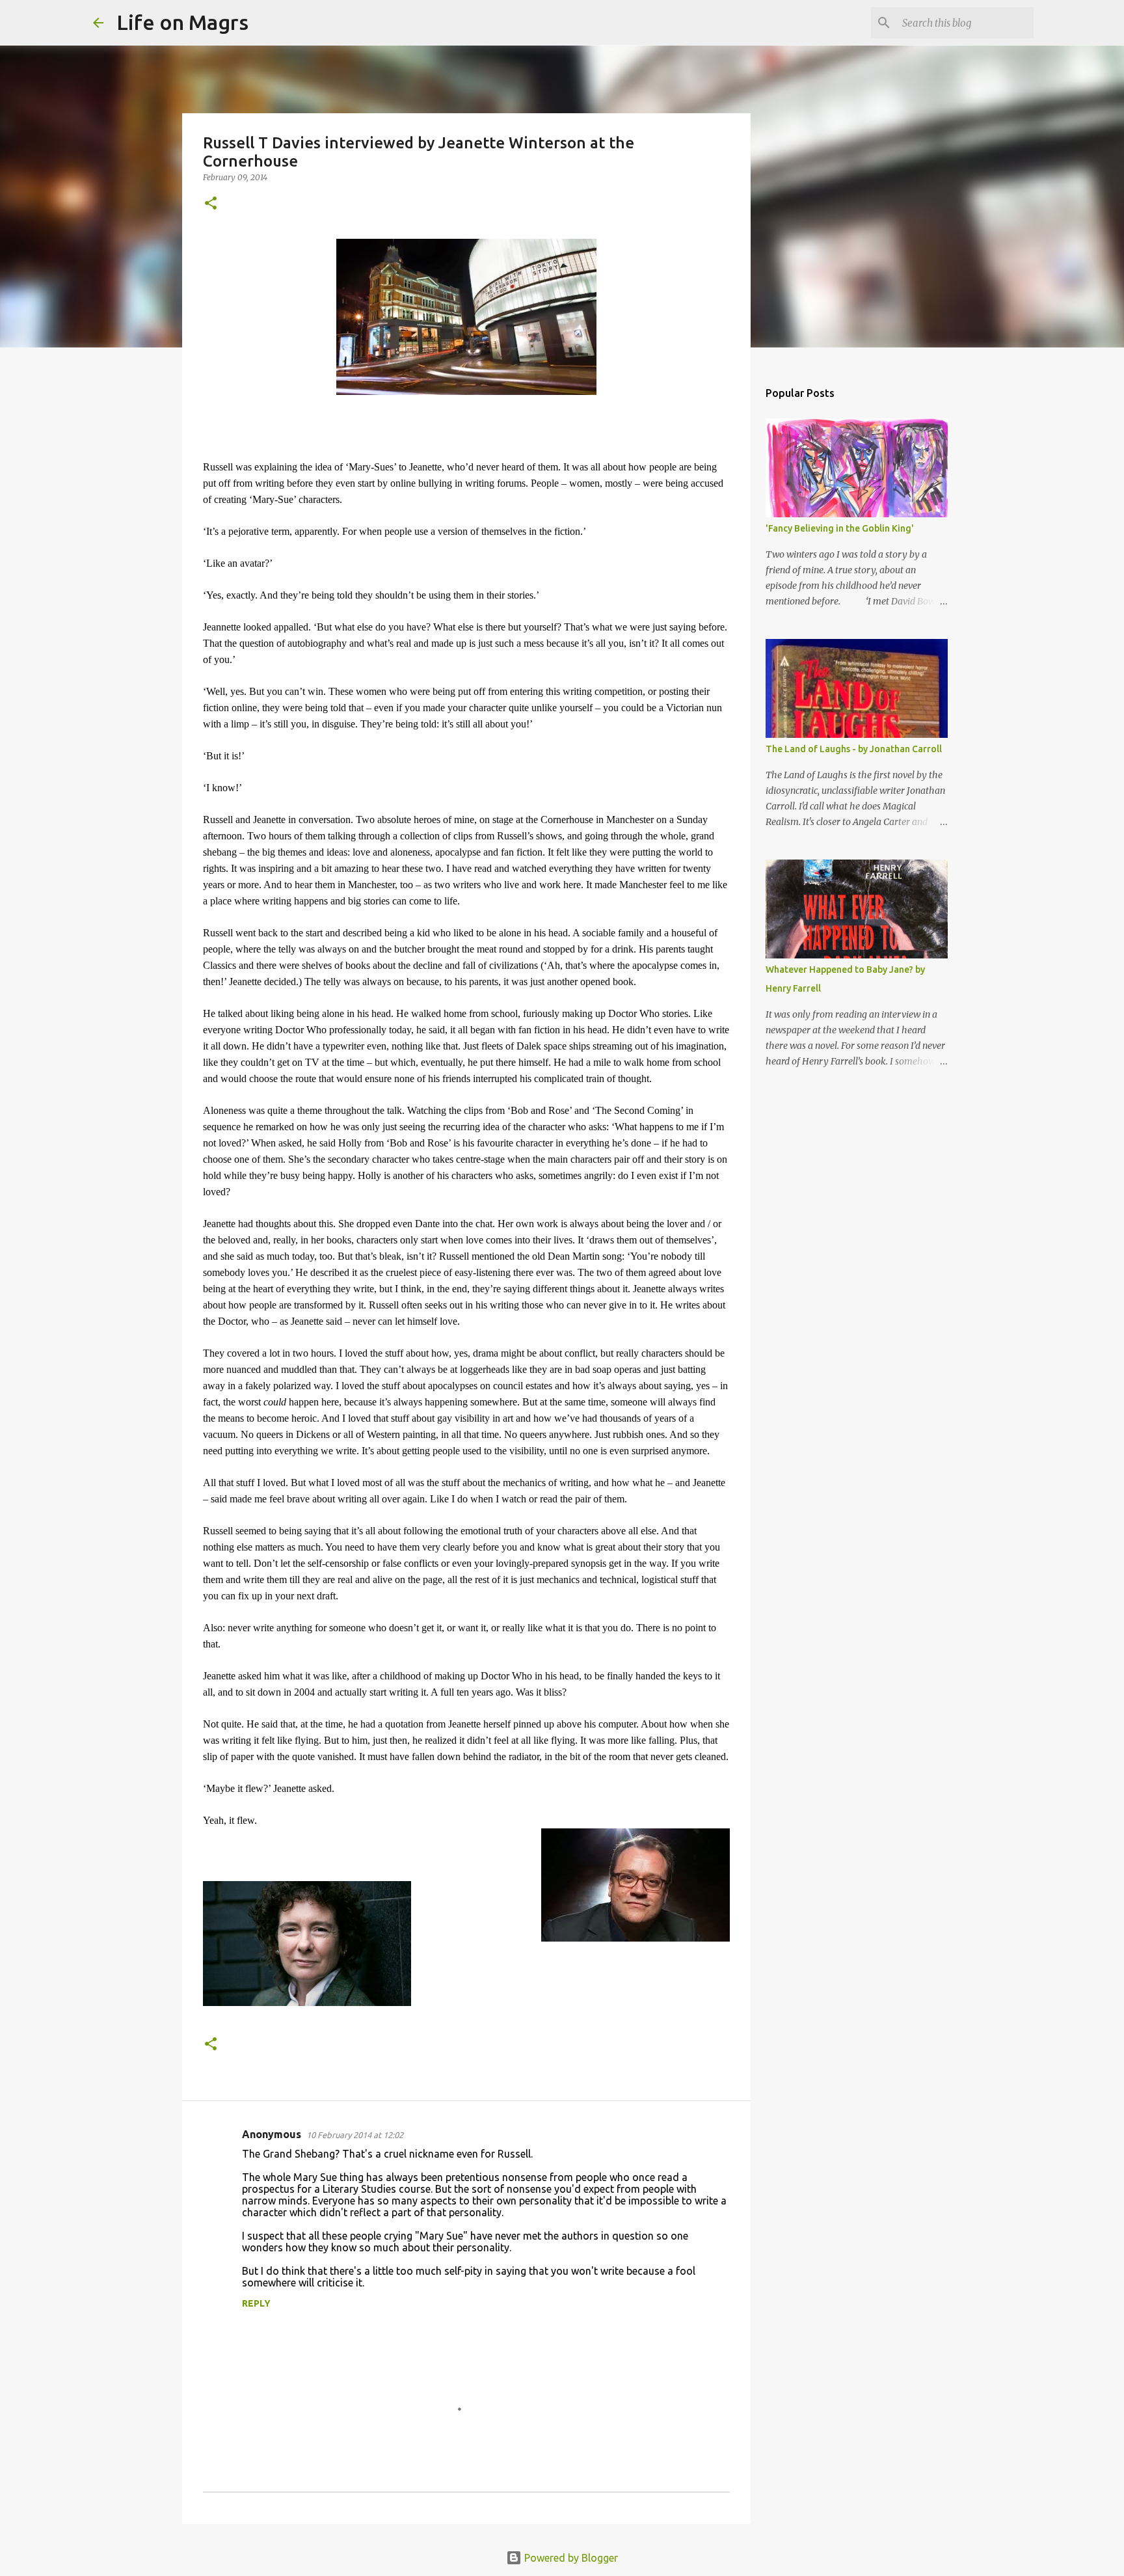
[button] (211, 204)
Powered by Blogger (570, 2558)
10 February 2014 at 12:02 (355, 2135)
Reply (256, 2303)
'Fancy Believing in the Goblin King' (840, 528)
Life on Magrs (182, 22)
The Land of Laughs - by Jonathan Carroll (854, 749)
